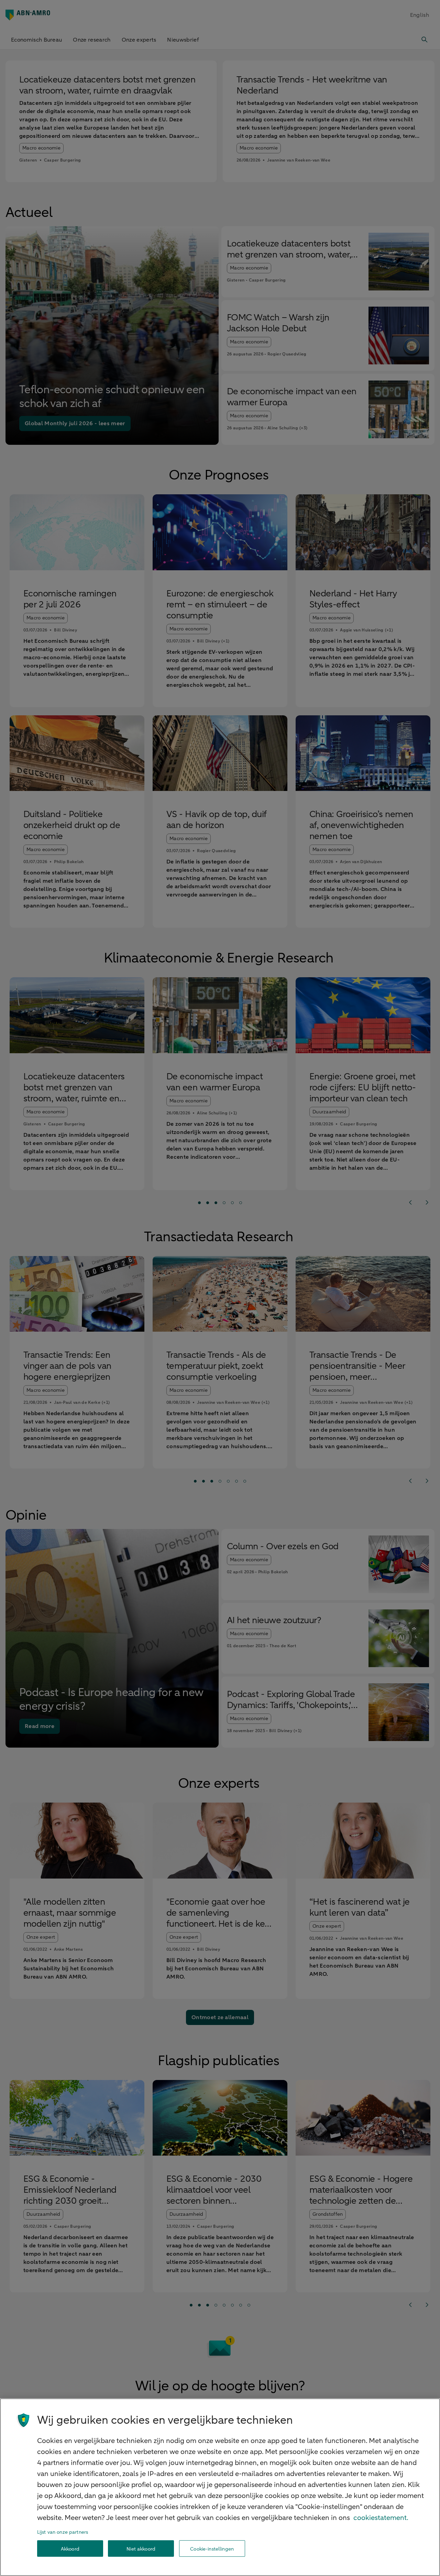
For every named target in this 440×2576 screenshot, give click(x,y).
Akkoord (70, 2549)
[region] (220, 2487)
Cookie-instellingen (212, 2549)
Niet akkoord (141, 2549)
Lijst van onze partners (63, 2532)
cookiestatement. (381, 2518)
